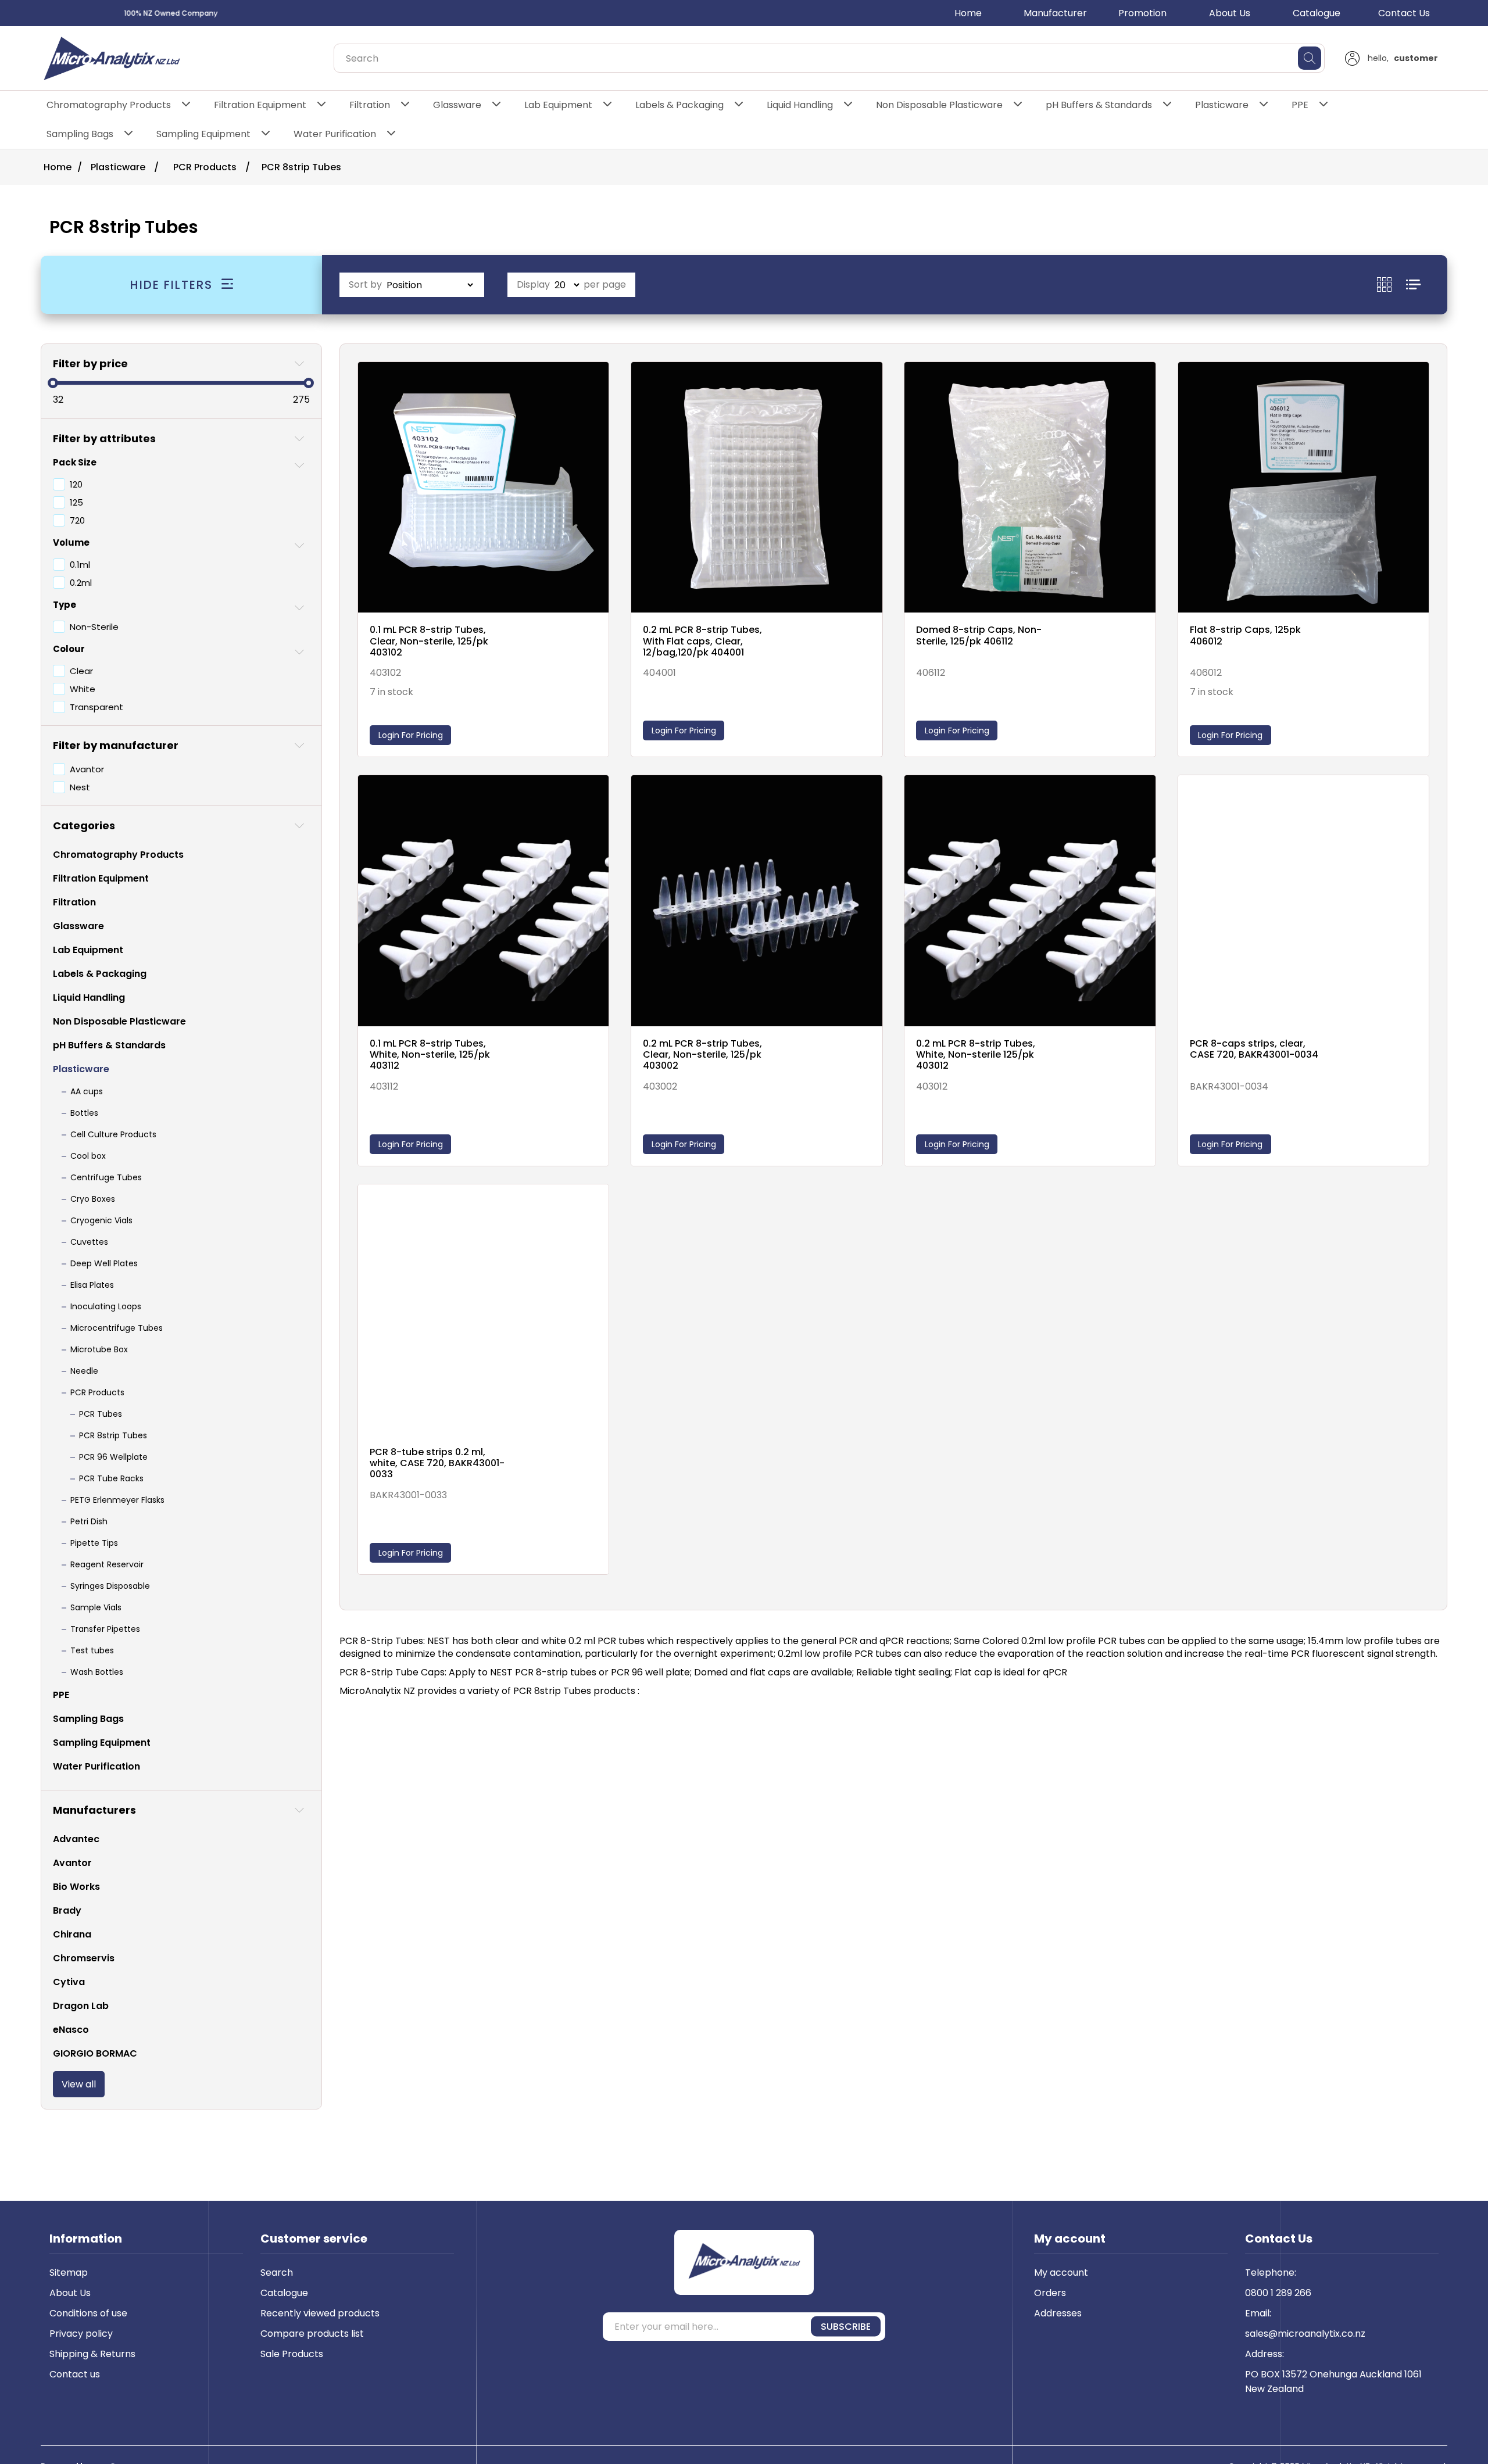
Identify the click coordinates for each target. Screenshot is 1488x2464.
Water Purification (335, 134)
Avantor (87, 769)
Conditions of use (88, 2313)
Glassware (457, 105)
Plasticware (1222, 105)
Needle (84, 1371)
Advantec (76, 1839)
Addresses (1058, 2313)
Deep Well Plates (104, 1263)
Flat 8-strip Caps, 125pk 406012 (1245, 635)
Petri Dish (89, 1521)
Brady (67, 1910)
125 (76, 502)
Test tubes (92, 1650)
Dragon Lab (81, 2006)
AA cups (87, 1091)
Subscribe (846, 2327)
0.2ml (81, 583)
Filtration (370, 105)
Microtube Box (99, 1349)
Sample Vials (96, 1607)
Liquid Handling (800, 105)
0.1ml (80, 565)
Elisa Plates (92, 1285)
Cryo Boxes (93, 1199)
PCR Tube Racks (111, 1478)
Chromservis (84, 1958)
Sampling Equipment (203, 134)
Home (968, 13)
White (83, 689)
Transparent (96, 707)
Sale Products (292, 2354)
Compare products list (312, 2334)
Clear (81, 671)
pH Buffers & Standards (1099, 105)
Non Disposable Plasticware (939, 105)
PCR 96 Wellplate (113, 1457)
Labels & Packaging (679, 105)
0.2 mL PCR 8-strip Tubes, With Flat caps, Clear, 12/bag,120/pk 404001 (702, 641)
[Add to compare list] (597, 384)
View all (79, 2084)
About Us (1230, 13)
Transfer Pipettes (105, 1629)
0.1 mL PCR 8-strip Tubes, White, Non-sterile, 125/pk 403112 (430, 1055)
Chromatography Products (109, 105)
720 (77, 520)
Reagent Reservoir (107, 1564)
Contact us (75, 2374)
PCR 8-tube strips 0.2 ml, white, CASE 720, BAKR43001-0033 (437, 1463)
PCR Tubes (101, 1414)
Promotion (1142, 13)
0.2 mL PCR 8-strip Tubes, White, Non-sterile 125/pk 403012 (976, 1055)
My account (1061, 2273)
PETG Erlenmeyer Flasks (117, 1500)
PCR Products (97, 1392)
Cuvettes (89, 1242)
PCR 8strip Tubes (113, 1435)
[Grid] (1392, 284)
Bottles (84, 1113)
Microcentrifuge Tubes (117, 1328)
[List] (1413, 284)
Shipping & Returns (92, 2354)
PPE (1300, 105)
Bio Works (76, 1887)
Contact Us (1404, 13)
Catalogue (1317, 13)
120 (76, 484)
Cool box (88, 1156)
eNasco (71, 2030)
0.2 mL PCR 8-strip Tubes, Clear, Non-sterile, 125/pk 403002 (702, 1055)
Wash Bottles (97, 1672)
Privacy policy (81, 2334)
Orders (1050, 2293)
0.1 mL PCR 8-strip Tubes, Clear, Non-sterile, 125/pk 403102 (429, 641)
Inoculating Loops (106, 1306)
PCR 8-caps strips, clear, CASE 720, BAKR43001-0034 (1254, 1049)
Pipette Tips (94, 1543)
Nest (80, 787)
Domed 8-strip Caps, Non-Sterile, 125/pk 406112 (979, 635)
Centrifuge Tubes (106, 1177)
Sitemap (69, 2273)
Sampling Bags (80, 134)
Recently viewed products (320, 2313)
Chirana (72, 1934)
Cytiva (69, 1982)
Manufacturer (1055, 13)
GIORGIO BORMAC (95, 2053)
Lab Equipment (558, 105)
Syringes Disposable (110, 1586)
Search (277, 2273)
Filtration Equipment (260, 105)
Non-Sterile (94, 627)
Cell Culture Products (113, 1134)
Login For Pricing (411, 735)
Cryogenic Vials (101, 1220)
